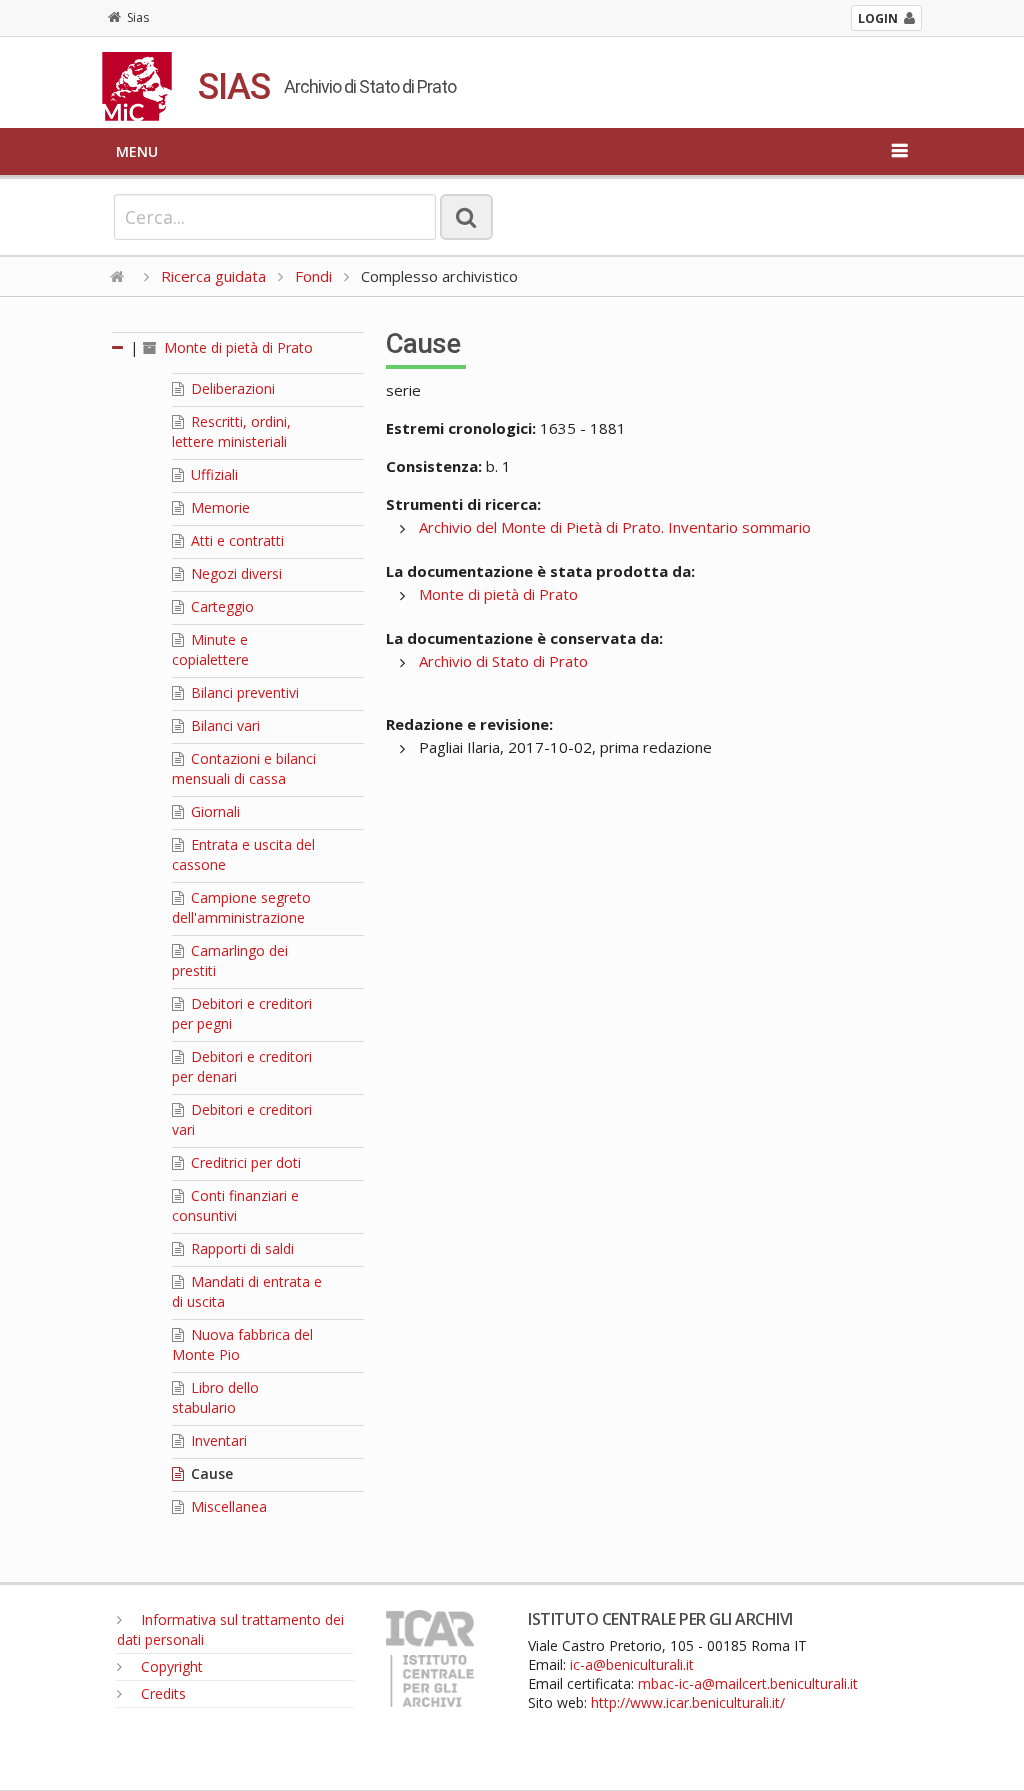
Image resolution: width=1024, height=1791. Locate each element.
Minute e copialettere (210, 649)
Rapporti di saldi (240, 1248)
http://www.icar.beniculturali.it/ (688, 1702)
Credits (161, 1693)
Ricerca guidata (213, 276)
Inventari (217, 1440)
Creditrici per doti (244, 1162)
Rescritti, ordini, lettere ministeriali (231, 431)
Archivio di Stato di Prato (503, 661)
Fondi (313, 276)
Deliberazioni (231, 388)
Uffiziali (212, 474)
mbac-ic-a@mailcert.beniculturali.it (748, 1683)
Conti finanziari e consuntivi (235, 1205)
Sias (138, 17)
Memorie (218, 507)
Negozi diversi (234, 573)
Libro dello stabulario (215, 1397)
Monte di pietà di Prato (236, 347)
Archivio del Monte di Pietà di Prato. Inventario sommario (615, 527)
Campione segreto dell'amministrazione (241, 907)
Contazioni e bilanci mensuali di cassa (244, 768)
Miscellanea (227, 1506)
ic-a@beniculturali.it (632, 1664)
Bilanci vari (223, 725)
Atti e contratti (235, 540)
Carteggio (220, 606)
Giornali (213, 811)
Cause (210, 1473)
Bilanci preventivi (243, 692)
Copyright (170, 1666)
